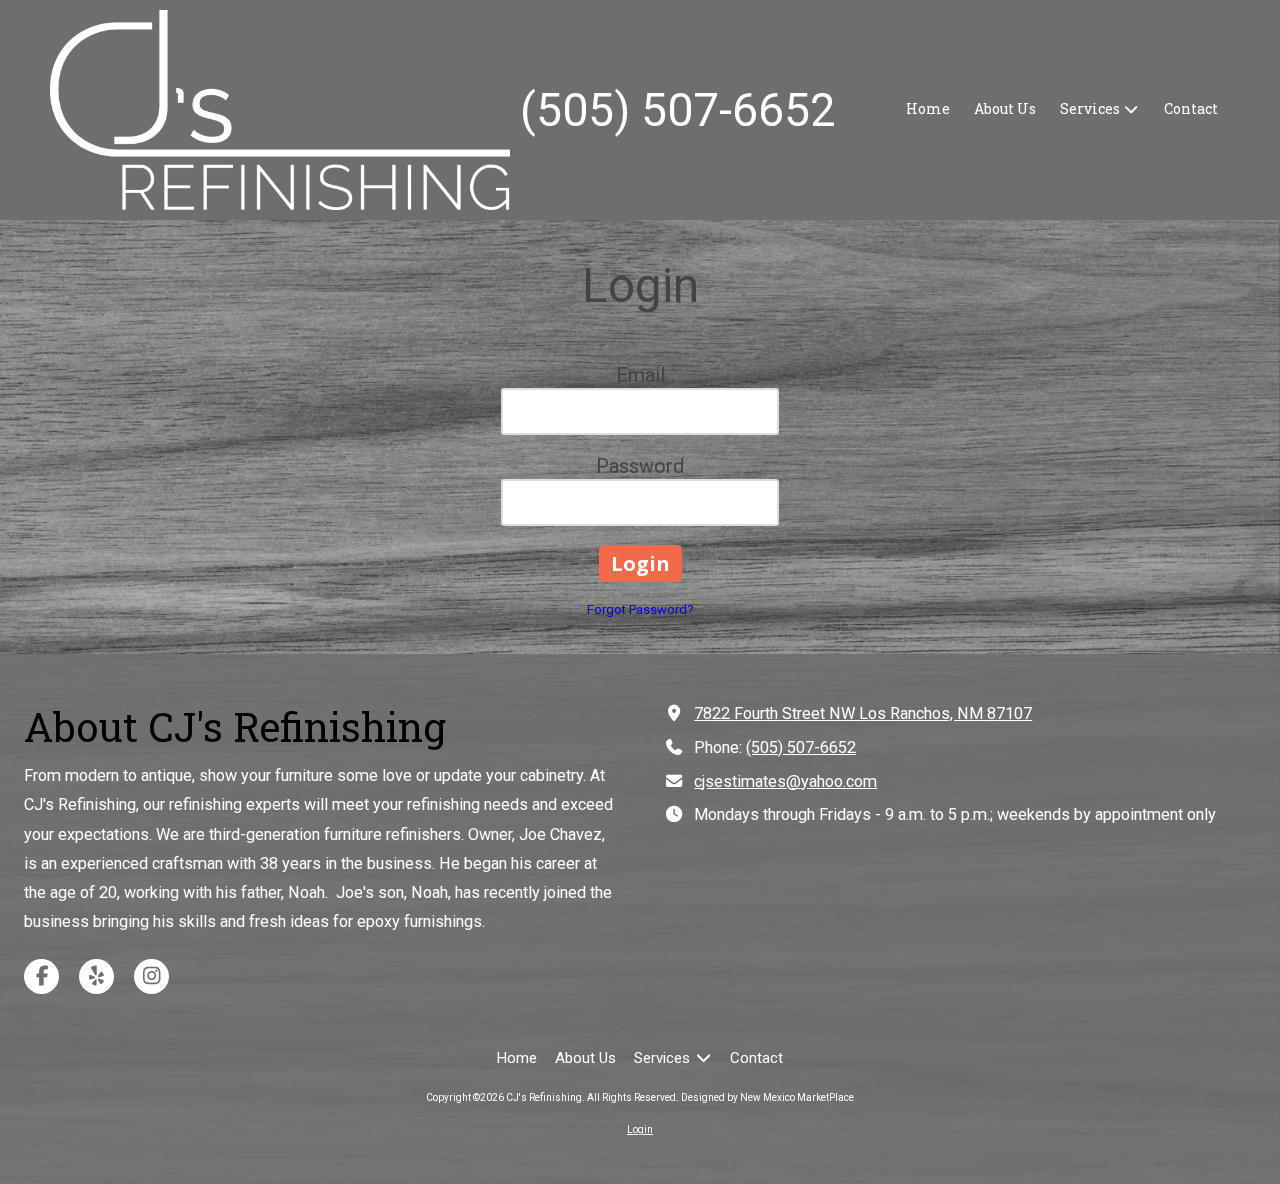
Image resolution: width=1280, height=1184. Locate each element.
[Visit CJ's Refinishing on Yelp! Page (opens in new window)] (96, 976)
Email (640, 375)
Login (640, 1129)
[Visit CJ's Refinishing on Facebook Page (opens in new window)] (41, 976)
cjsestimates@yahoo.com (785, 781)
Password (640, 466)
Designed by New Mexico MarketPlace (767, 1097)
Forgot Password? (640, 609)
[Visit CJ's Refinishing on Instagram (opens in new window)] (151, 976)
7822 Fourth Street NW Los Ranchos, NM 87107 (863, 713)
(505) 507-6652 (801, 747)
